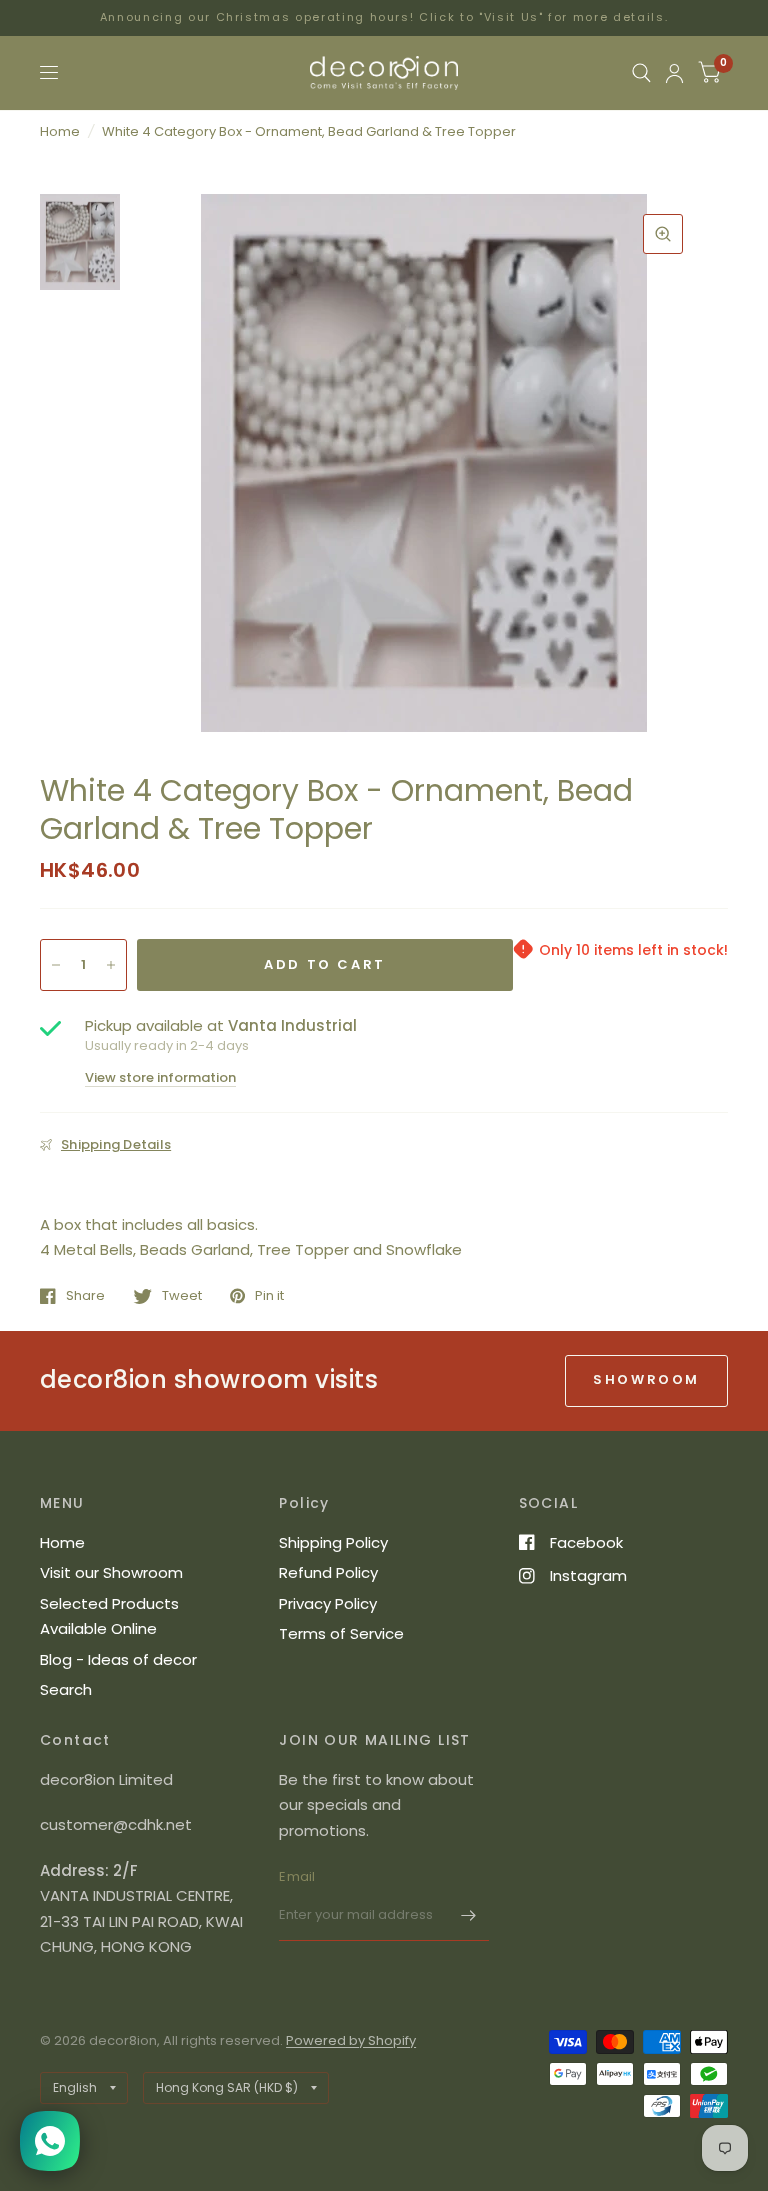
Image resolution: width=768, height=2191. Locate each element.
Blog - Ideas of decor (118, 1659)
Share (85, 1296)
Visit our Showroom (111, 1572)
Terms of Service (341, 1633)
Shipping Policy (333, 1542)
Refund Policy (328, 1572)
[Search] (641, 73)
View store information (160, 1077)
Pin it (269, 1296)
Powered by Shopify (351, 2040)
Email (297, 1876)
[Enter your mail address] (469, 1915)
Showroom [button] (646, 1379)
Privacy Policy (328, 1603)
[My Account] (674, 73)
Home (60, 131)
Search (66, 1689)
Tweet (182, 1296)
